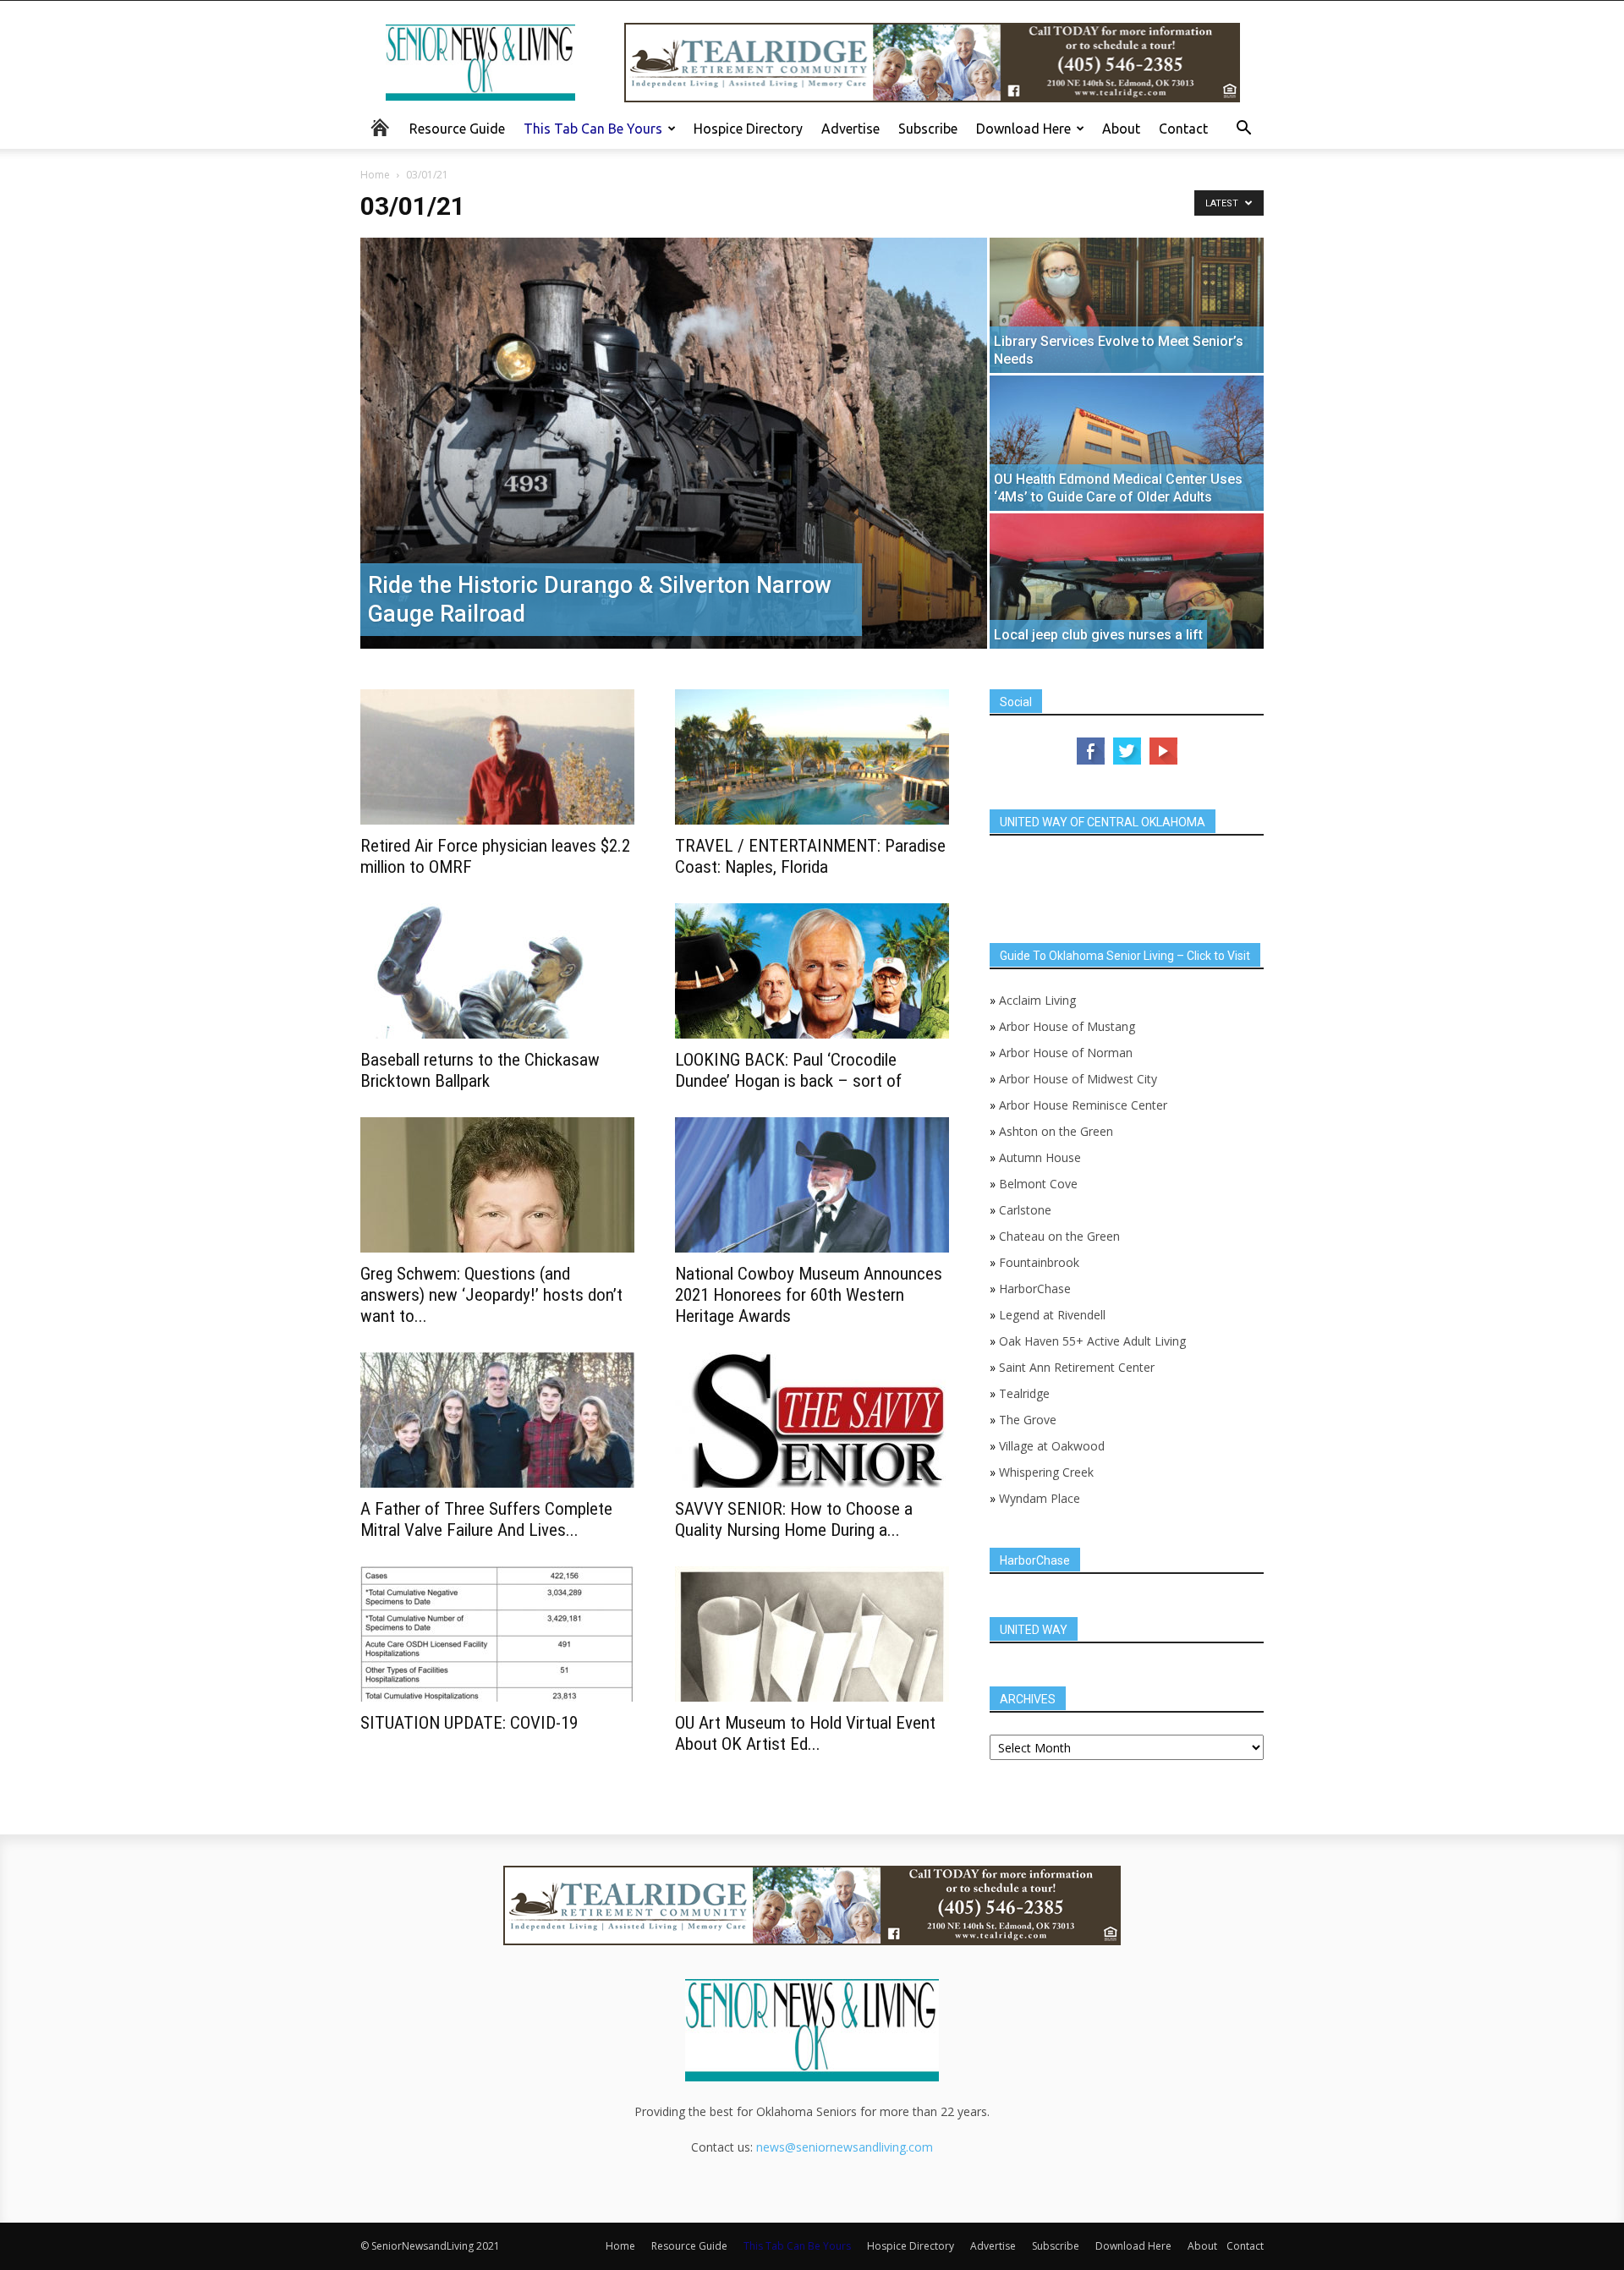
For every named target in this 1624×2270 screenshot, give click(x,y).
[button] (1243, 130)
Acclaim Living (1037, 1000)
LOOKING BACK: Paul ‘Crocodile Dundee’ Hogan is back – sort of (788, 1070)
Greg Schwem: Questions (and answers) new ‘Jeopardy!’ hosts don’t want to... (491, 1295)
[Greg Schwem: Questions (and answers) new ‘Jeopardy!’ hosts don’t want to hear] (497, 1185)
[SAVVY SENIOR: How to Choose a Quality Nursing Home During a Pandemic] (812, 1420)
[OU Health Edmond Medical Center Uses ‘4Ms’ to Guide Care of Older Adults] (1127, 443)
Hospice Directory (748, 129)
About (1121, 129)
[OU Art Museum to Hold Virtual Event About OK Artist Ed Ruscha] (812, 1634)
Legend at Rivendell (1052, 1315)
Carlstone (1025, 1210)
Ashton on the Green (1056, 1131)
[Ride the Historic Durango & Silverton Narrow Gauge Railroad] (674, 443)
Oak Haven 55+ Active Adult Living (1091, 1341)
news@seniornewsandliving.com (845, 2147)
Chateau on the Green (1059, 1236)
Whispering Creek (1046, 1472)
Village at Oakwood (1052, 1446)
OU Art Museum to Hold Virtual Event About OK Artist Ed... (805, 1733)
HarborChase (1035, 1289)
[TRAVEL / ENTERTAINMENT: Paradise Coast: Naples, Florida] (812, 757)
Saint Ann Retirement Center (1077, 1367)
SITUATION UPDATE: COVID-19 (469, 1723)
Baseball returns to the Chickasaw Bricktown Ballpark (480, 1070)
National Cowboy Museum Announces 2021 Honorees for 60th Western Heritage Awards (809, 1295)
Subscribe (928, 129)
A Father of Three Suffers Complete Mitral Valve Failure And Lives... (486, 1519)
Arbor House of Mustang (1067, 1026)
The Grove (1028, 1420)
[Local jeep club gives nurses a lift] (1127, 581)
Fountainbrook (1039, 1262)
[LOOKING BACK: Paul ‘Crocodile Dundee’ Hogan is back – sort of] (812, 971)
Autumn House (1040, 1157)
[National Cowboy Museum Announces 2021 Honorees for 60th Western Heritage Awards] (812, 1185)
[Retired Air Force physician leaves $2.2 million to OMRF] (497, 757)
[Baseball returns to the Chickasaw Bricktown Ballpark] (497, 971)
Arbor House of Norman (1066, 1053)
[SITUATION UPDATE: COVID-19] (497, 1634)
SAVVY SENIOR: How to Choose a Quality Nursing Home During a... (794, 1519)
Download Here (1023, 129)
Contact (1183, 129)
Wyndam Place (1040, 1498)
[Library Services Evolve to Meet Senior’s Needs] (1127, 305)
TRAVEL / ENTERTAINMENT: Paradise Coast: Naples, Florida (810, 856)
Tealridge (1026, 1393)
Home (375, 175)
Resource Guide (457, 129)
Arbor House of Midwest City (1078, 1079)
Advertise (850, 129)
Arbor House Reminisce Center (1083, 1105)
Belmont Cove (1038, 1184)
